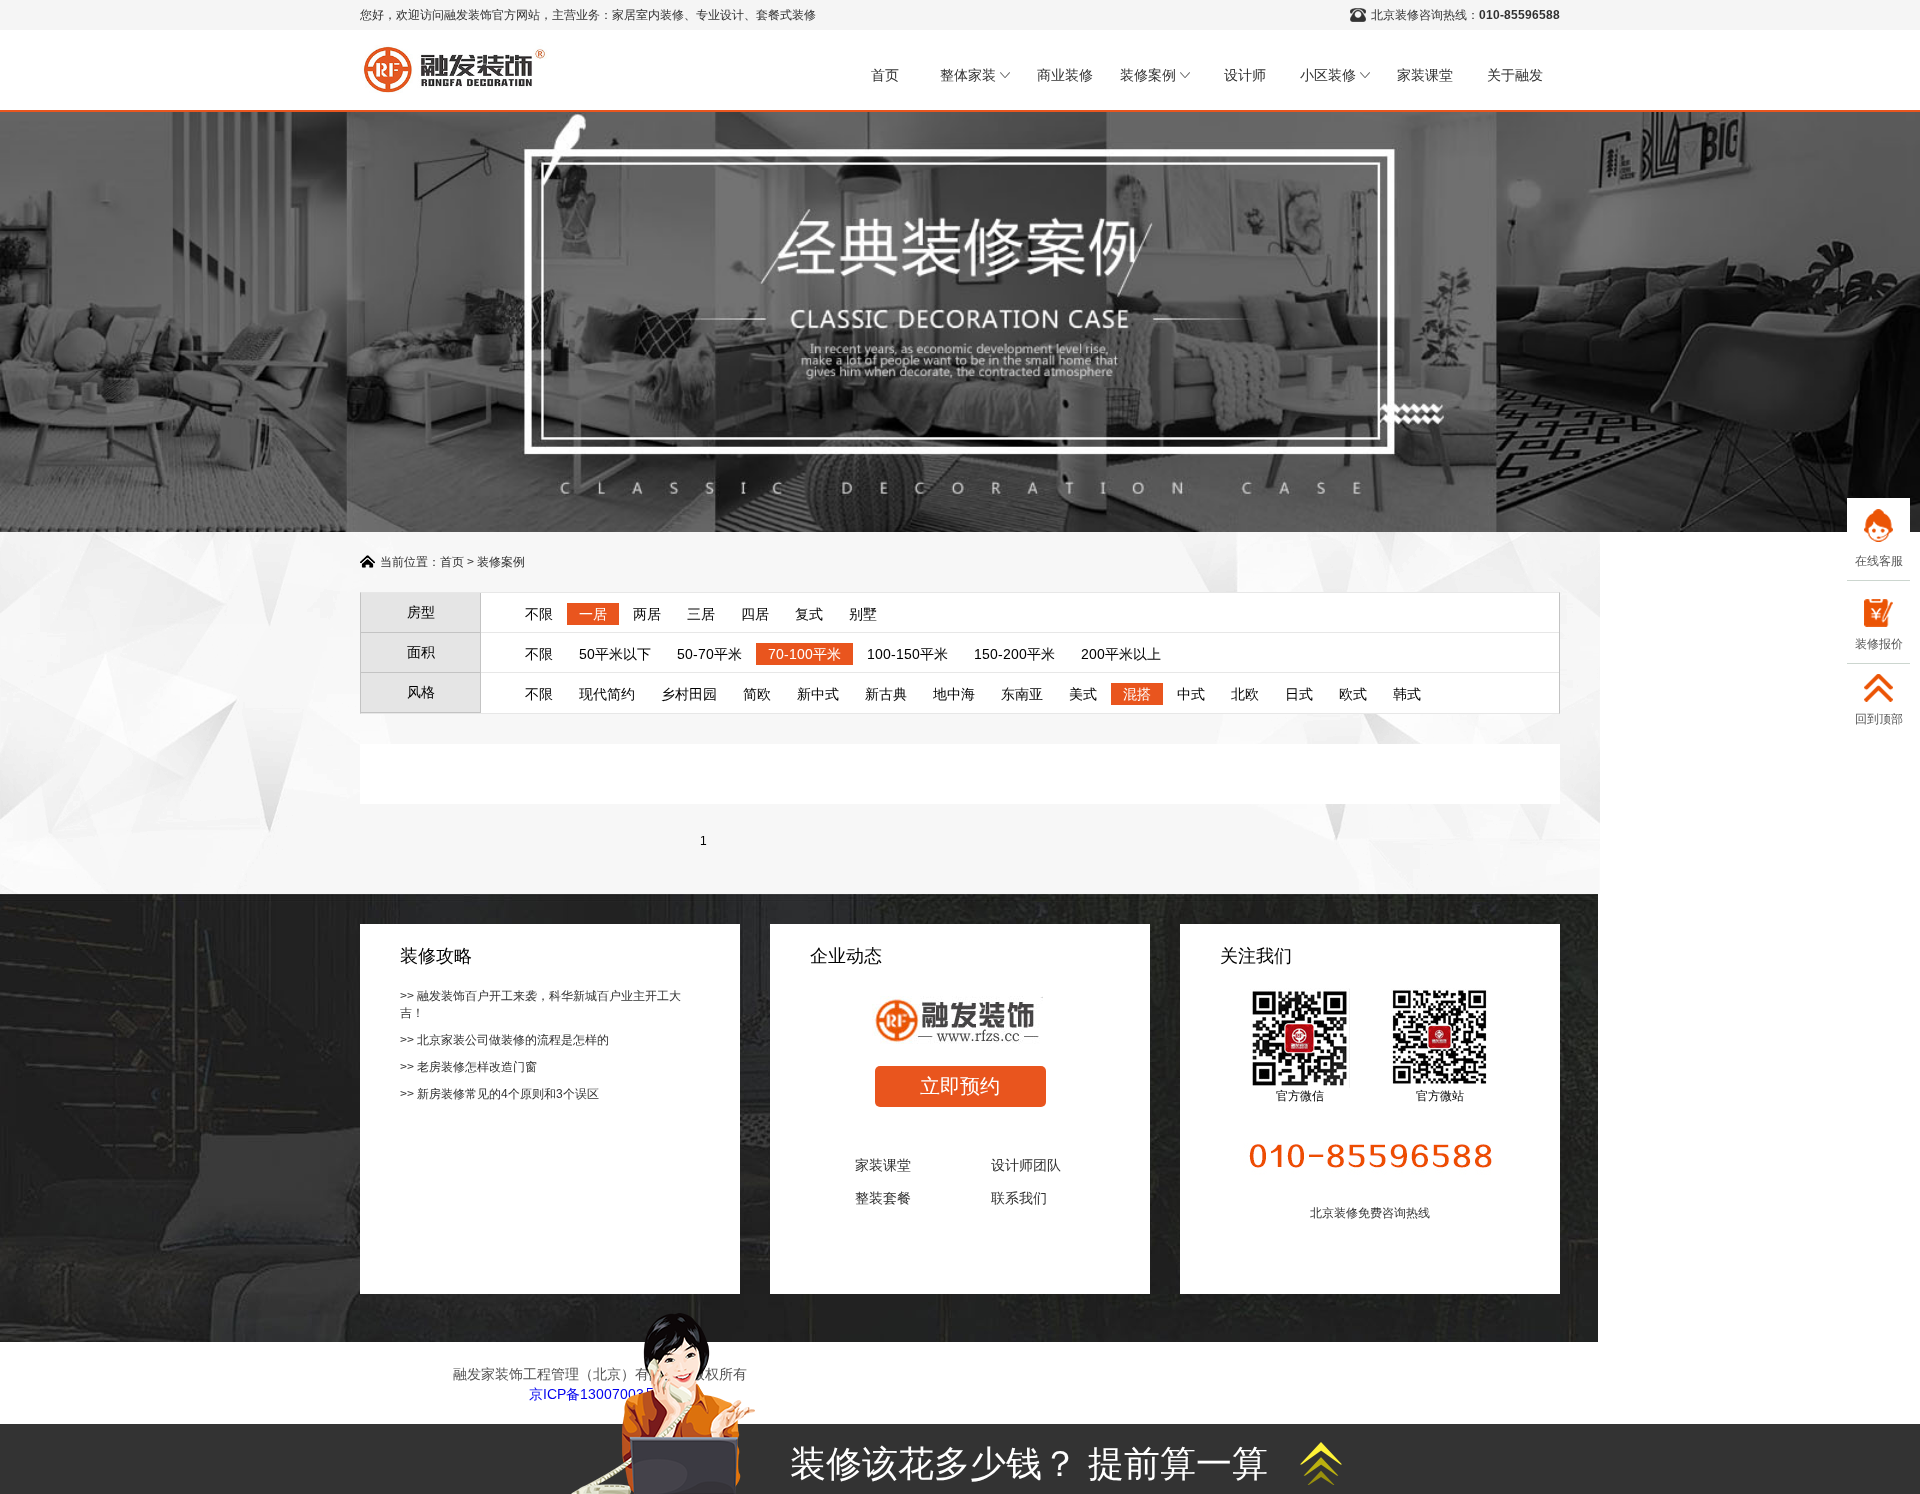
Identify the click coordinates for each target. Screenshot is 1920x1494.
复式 (809, 614)
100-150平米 (907, 654)
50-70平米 (709, 654)
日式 (1299, 694)
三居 (701, 614)
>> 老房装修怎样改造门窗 (468, 1067)
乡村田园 (689, 694)
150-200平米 (1014, 654)
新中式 (818, 694)
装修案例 (1148, 75)
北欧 (1245, 694)
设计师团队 (1026, 1165)
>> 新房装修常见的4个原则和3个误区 (499, 1094)
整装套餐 (883, 1198)
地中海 (954, 694)
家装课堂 (1425, 75)
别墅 (863, 614)
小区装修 (1328, 75)
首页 (885, 75)
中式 (1191, 694)
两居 (647, 614)
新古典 (886, 694)
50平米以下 (615, 654)
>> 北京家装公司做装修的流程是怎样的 (504, 1040)
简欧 (757, 694)
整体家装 (968, 75)
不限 (539, 614)
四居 (755, 614)
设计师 (1245, 75)
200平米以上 (1121, 654)
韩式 (1407, 694)
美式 (1083, 694)
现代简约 (607, 694)
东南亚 (1022, 694)
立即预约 (960, 1086)
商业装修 (1065, 75)
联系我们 (1019, 1198)
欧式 (1353, 694)
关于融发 (1515, 75)
